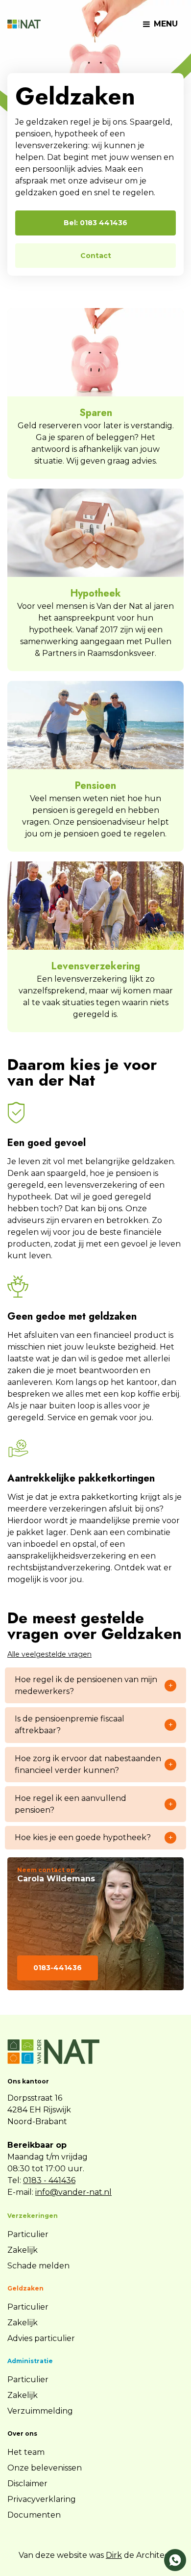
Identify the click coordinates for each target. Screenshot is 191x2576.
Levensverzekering (96, 966)
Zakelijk (23, 2250)
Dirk (114, 2555)
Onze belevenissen (45, 2468)
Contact (96, 256)
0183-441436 (58, 1968)
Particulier (28, 2234)
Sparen (96, 413)
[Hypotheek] (95, 533)
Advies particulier (41, 2338)
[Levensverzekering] (95, 906)
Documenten (34, 2515)
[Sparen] (95, 352)
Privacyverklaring (42, 2499)
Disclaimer (27, 2484)
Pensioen (95, 786)
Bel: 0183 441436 (95, 223)
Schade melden (38, 2266)
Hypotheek (96, 593)
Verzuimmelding (40, 2411)
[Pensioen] (95, 725)
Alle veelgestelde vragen (49, 1654)
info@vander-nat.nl (73, 2192)
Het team (26, 2452)
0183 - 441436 (49, 2180)
